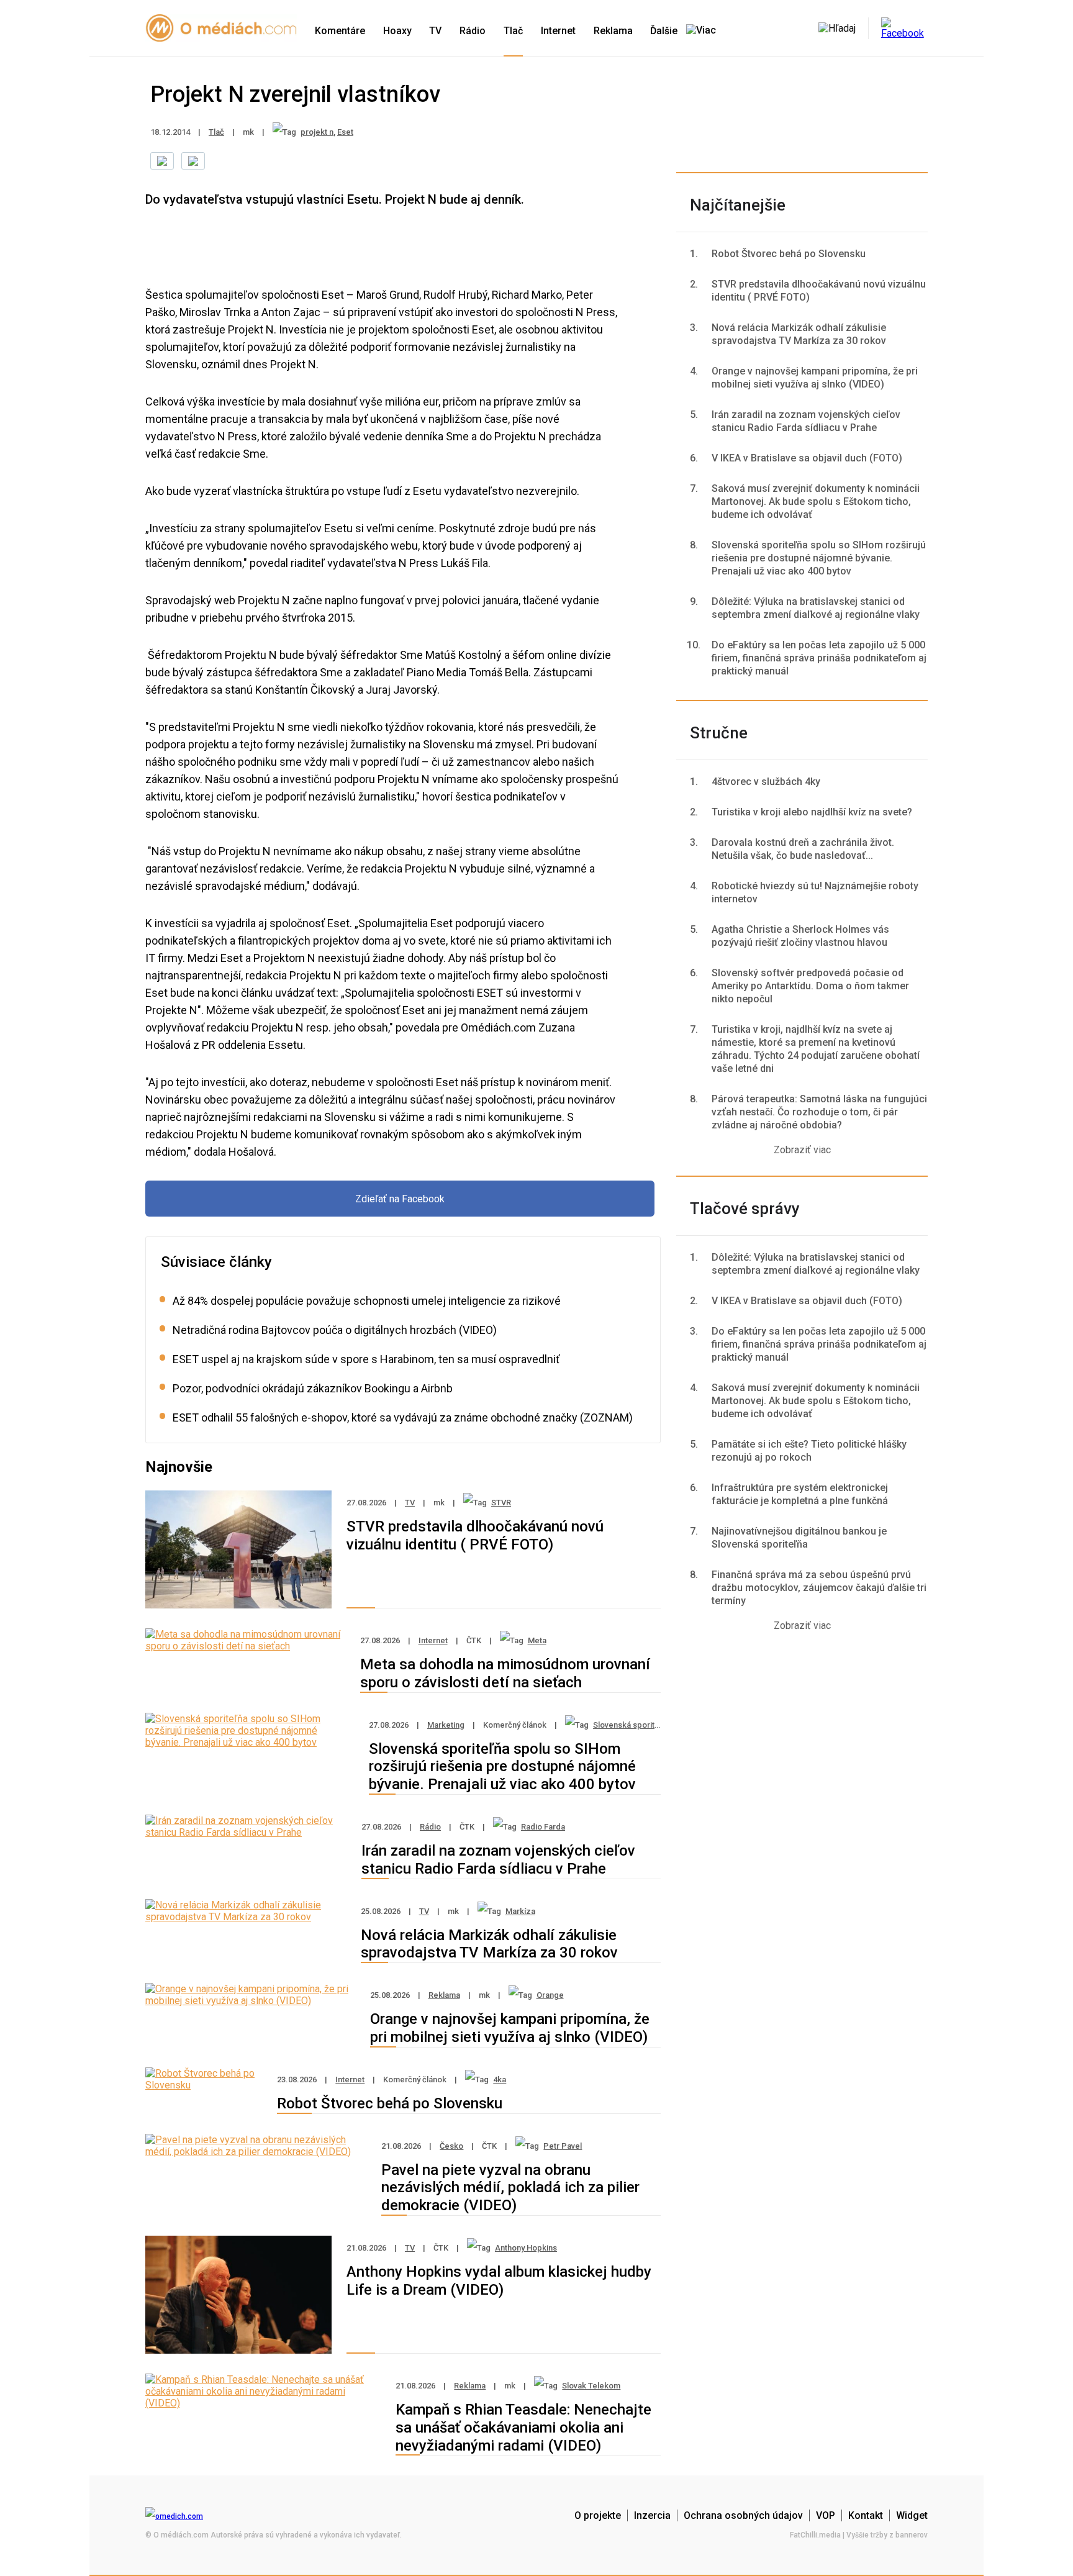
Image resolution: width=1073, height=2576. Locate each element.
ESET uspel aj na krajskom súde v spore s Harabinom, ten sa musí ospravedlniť (366, 1359)
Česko (451, 2146)
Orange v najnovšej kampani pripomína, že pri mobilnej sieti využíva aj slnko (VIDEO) (510, 2028)
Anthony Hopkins (526, 2248)
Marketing (446, 1725)
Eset (345, 132)
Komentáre (340, 31)
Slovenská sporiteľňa (632, 1725)
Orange (550, 1995)
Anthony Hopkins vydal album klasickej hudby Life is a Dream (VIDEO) (499, 2281)
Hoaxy (397, 31)
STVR (501, 1503)
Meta (537, 1640)
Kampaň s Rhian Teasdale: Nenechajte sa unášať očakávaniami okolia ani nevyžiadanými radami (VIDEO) (523, 2428)
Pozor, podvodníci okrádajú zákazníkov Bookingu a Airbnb (313, 1388)
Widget (912, 2515)
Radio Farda (543, 1827)
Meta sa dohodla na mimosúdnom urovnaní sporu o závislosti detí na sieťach (505, 1673)
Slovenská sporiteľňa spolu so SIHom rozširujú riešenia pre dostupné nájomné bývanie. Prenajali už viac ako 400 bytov (502, 1767)
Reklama (613, 31)
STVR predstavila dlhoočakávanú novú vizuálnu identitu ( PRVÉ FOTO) (475, 1535)
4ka (500, 2079)
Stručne (719, 733)
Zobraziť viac (802, 1150)
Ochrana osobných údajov (743, 2515)
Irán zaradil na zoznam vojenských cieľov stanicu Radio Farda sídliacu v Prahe (498, 1860)
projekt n (317, 132)
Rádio (473, 31)
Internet (558, 31)
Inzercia (652, 2515)
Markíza (520, 1911)
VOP (826, 2515)
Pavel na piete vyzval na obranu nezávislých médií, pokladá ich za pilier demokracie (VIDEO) (510, 2188)
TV (435, 31)
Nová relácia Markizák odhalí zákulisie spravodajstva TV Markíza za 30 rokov (489, 1944)
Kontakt (866, 2515)
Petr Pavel (563, 2146)
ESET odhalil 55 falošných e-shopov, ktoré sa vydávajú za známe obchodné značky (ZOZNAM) (403, 1417)
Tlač (513, 31)
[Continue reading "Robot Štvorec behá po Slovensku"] (204, 2085)
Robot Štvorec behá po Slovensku (390, 2103)
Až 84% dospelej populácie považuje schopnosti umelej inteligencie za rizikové (367, 1301)
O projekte (598, 2515)
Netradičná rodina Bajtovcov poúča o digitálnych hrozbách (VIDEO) (335, 1330)
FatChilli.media (815, 2535)
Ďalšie (665, 31)
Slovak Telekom (591, 2386)
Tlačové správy (745, 1209)
